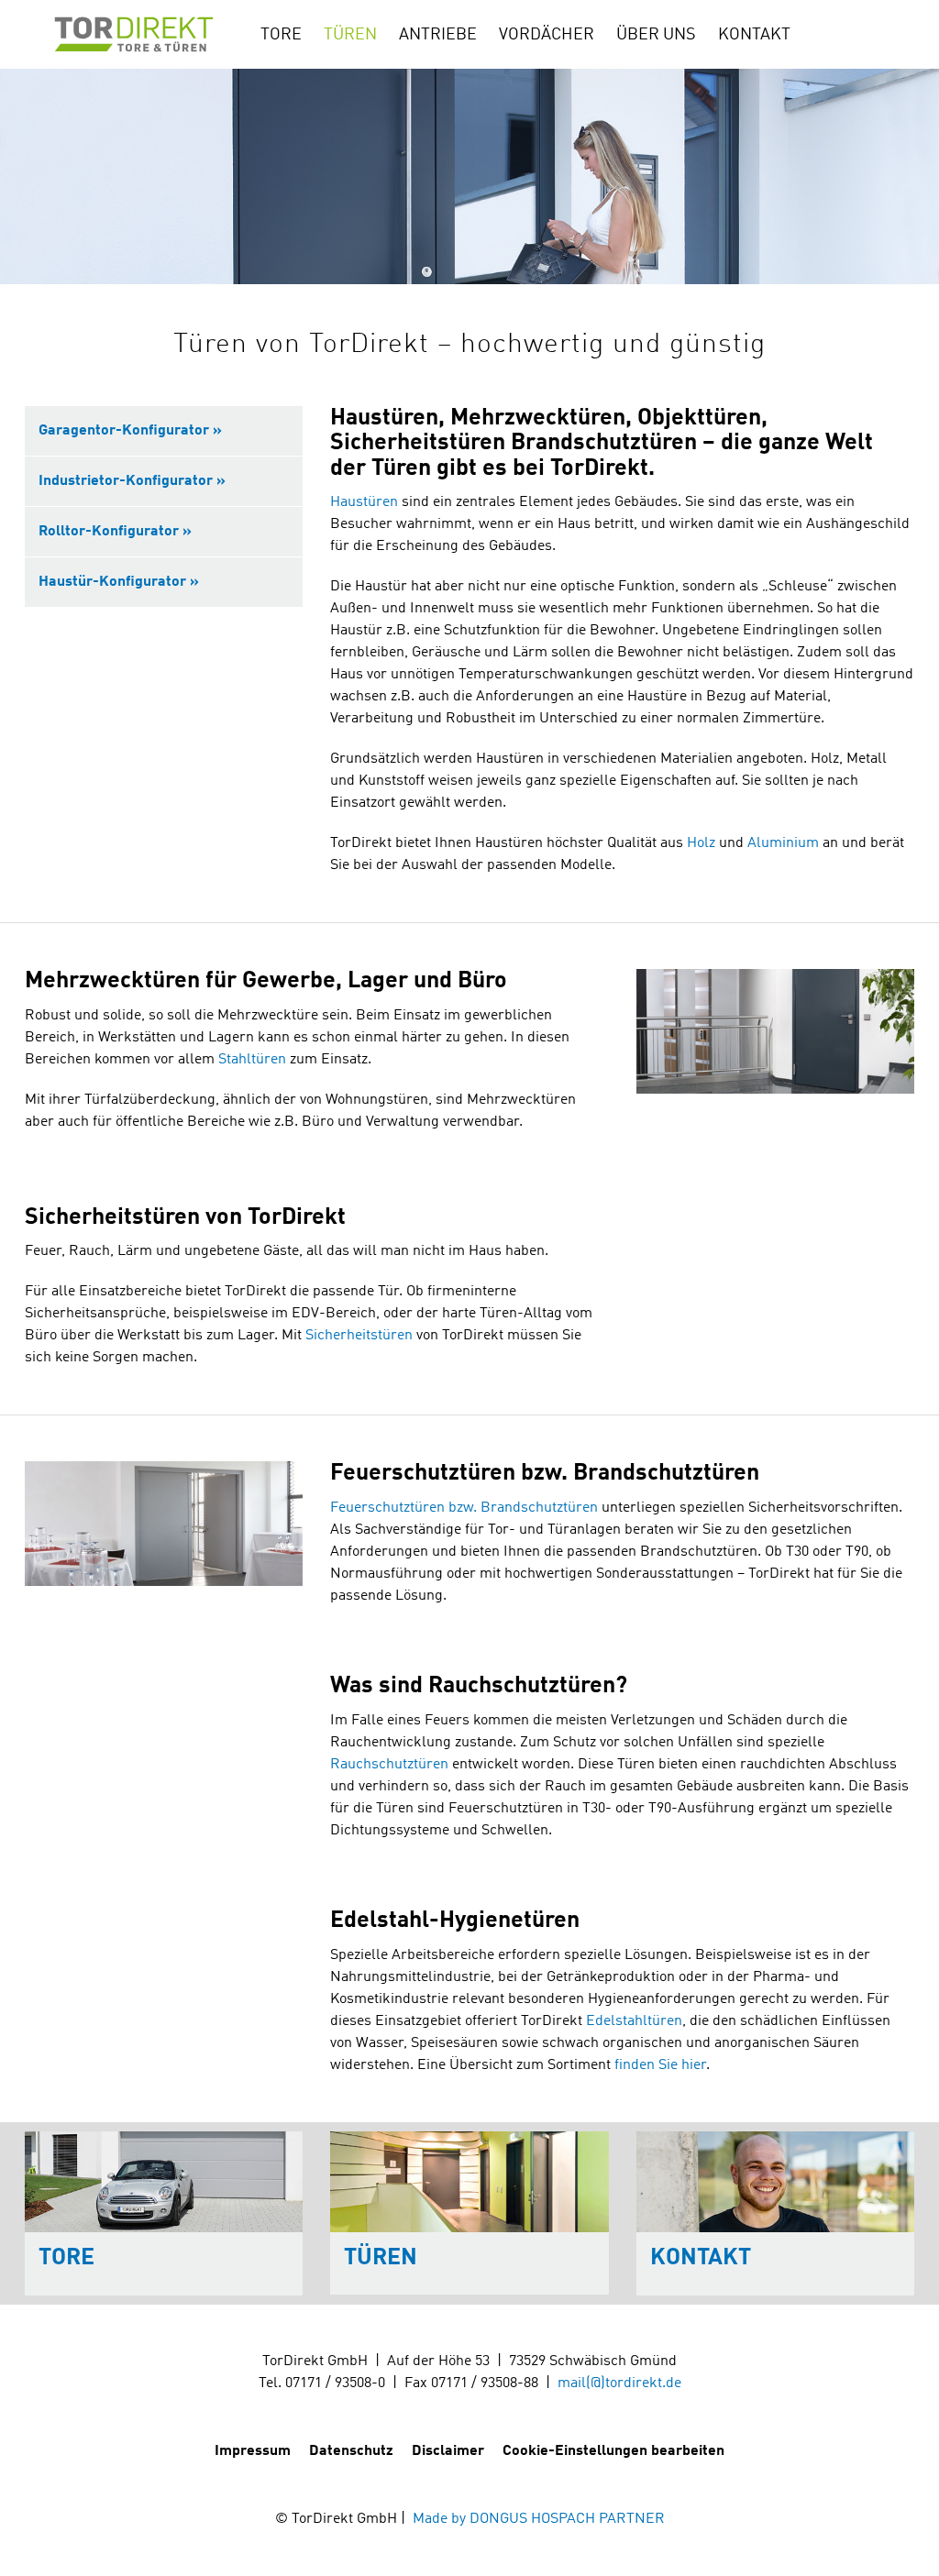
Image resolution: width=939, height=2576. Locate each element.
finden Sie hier (660, 2065)
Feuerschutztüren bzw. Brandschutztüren (464, 1508)
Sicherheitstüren (359, 1336)
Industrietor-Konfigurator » (132, 481)
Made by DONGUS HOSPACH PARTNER (539, 2519)
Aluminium (783, 843)
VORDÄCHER (547, 35)
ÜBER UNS (656, 35)
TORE (281, 35)
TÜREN (350, 35)
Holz (701, 843)
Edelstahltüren (634, 2021)
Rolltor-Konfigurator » (115, 532)
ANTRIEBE (438, 35)
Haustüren (364, 502)
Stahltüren (252, 1060)
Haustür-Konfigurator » (119, 582)
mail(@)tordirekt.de (619, 2383)
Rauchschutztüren (389, 1765)
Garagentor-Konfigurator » (130, 431)
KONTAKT (754, 35)
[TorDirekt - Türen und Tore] (133, 34)
